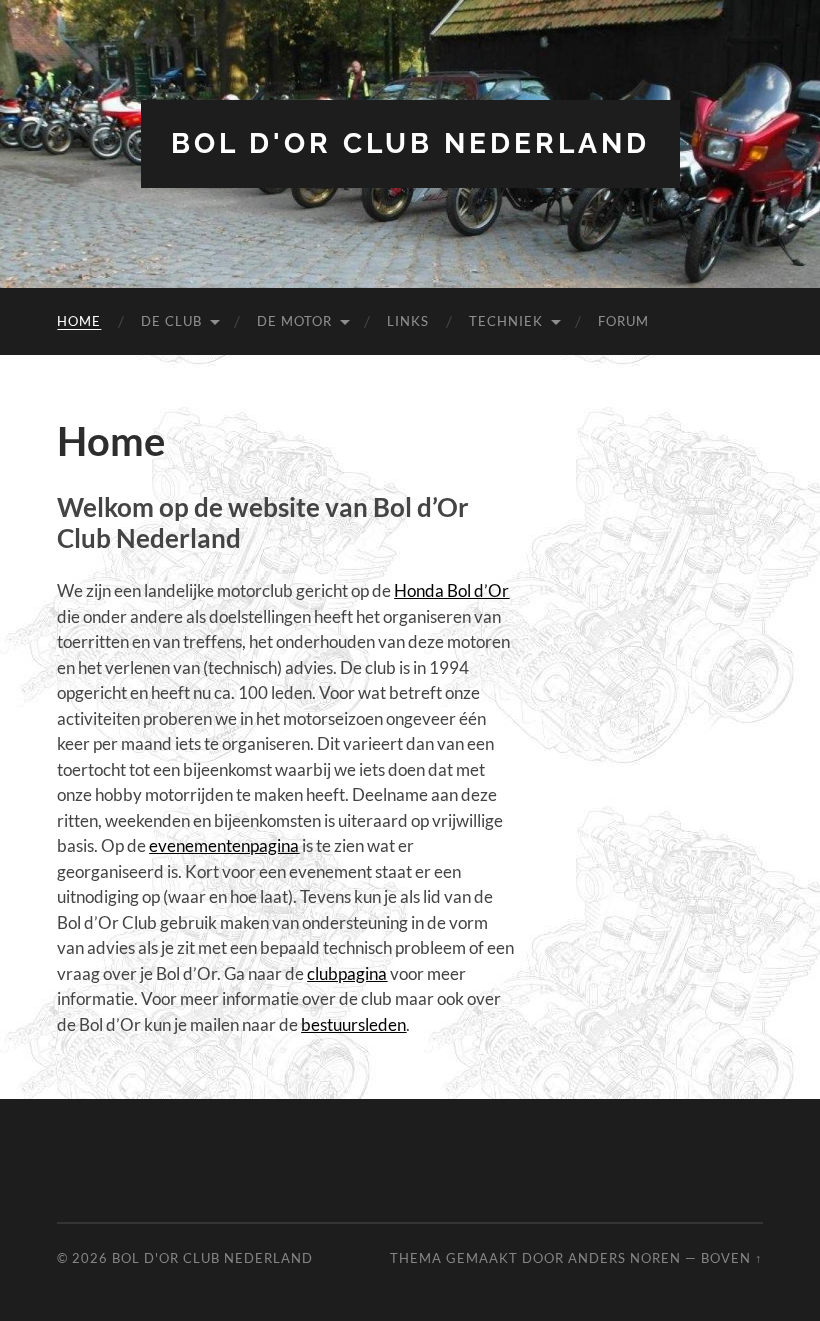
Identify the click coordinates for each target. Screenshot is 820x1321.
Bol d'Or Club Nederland (410, 143)
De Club (171, 321)
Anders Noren (624, 1258)
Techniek (506, 321)
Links (408, 321)
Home (79, 321)
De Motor (294, 321)
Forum (623, 321)
